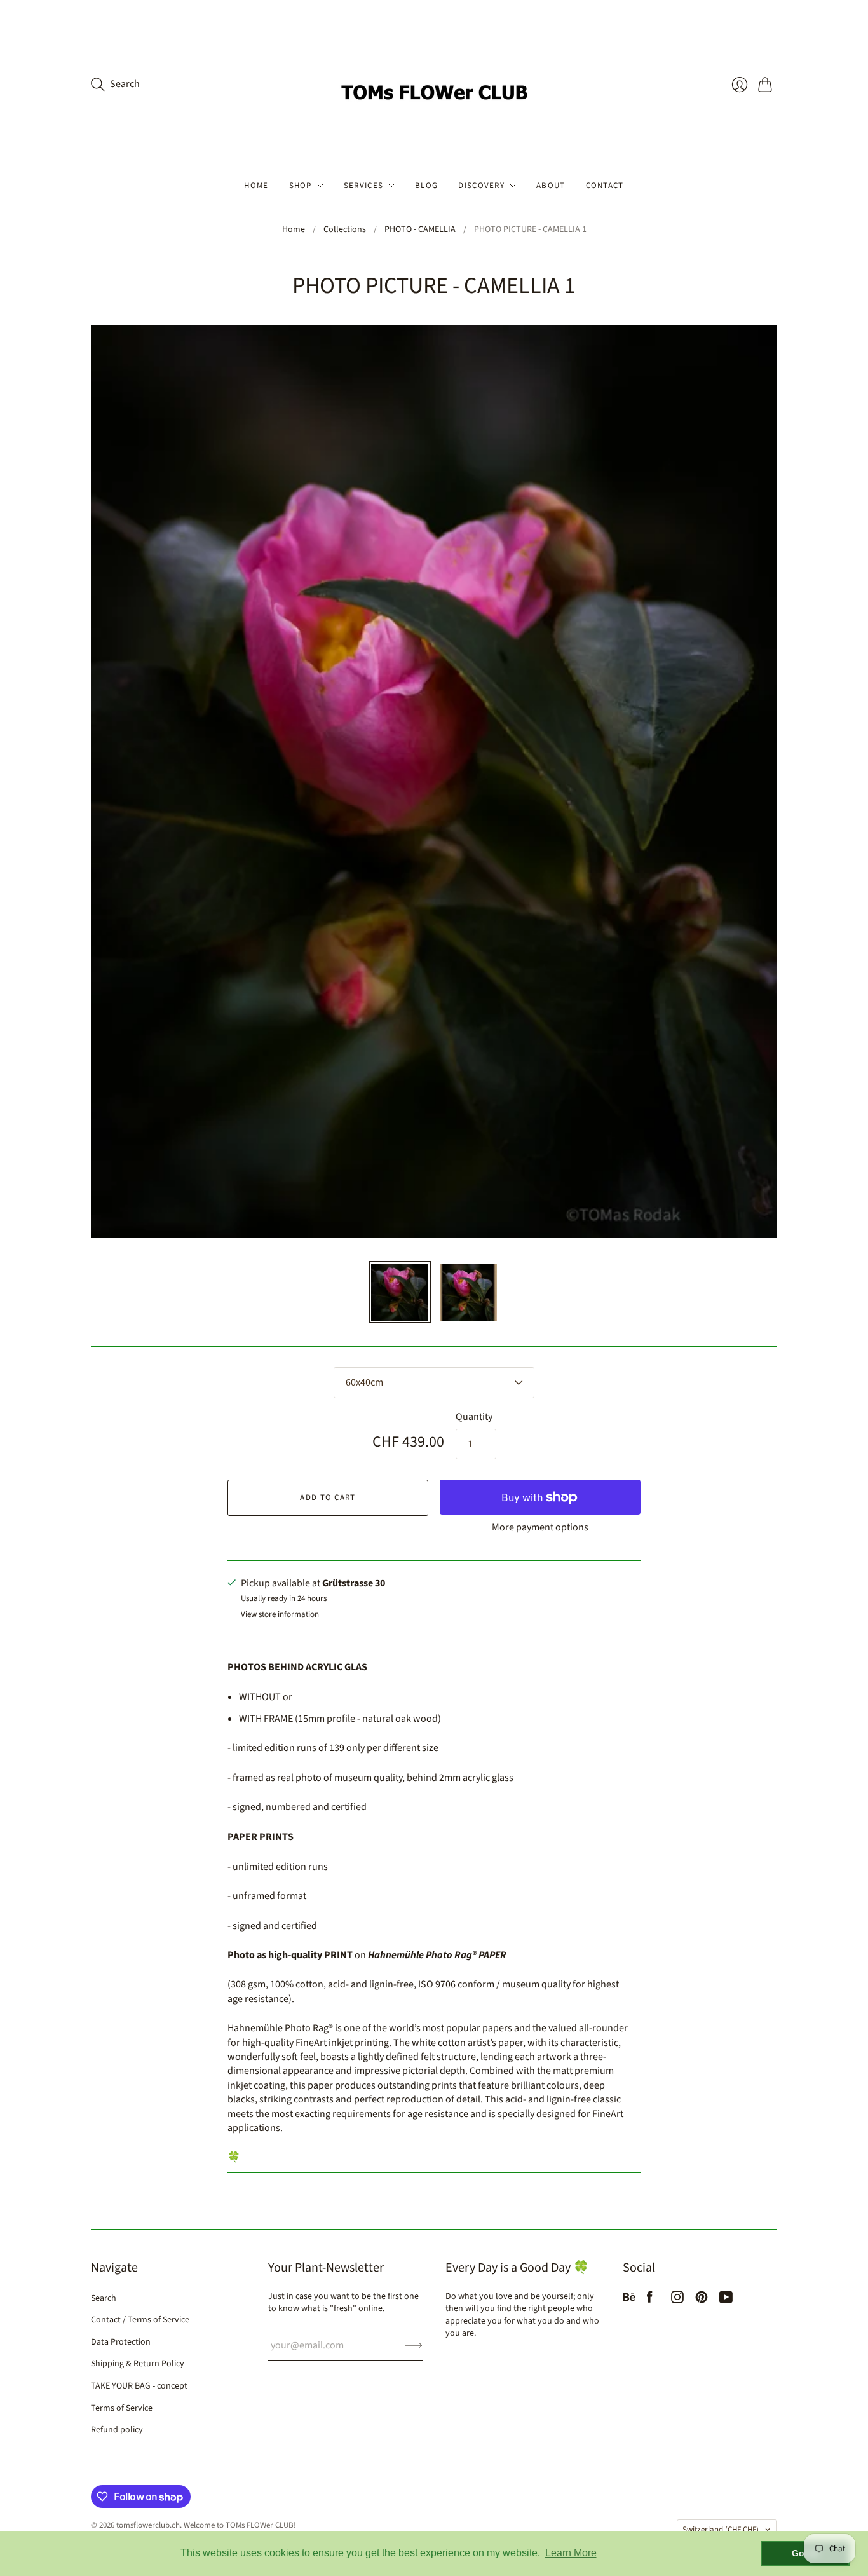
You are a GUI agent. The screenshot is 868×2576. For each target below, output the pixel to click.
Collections (345, 230)
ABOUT (551, 186)
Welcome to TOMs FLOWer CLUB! (240, 2525)
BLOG (426, 186)
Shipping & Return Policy (138, 2364)
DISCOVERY (481, 186)
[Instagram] (677, 2300)
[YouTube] (726, 2300)
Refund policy (117, 2430)
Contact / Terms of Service (140, 2320)
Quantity (474, 1417)
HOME (256, 186)
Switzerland (721, 2530)
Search (104, 2298)
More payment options (540, 1527)
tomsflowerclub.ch (148, 2525)
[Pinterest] (702, 2300)
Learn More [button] (571, 2553)
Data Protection (121, 2342)
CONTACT (605, 186)
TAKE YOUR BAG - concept (139, 2386)
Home (294, 230)
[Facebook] (650, 2300)
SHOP (301, 186)
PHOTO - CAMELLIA (420, 230)
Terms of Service (122, 2408)
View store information (280, 1615)
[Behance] (629, 2300)
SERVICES (363, 186)
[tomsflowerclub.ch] (434, 84)
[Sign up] (414, 2345)
